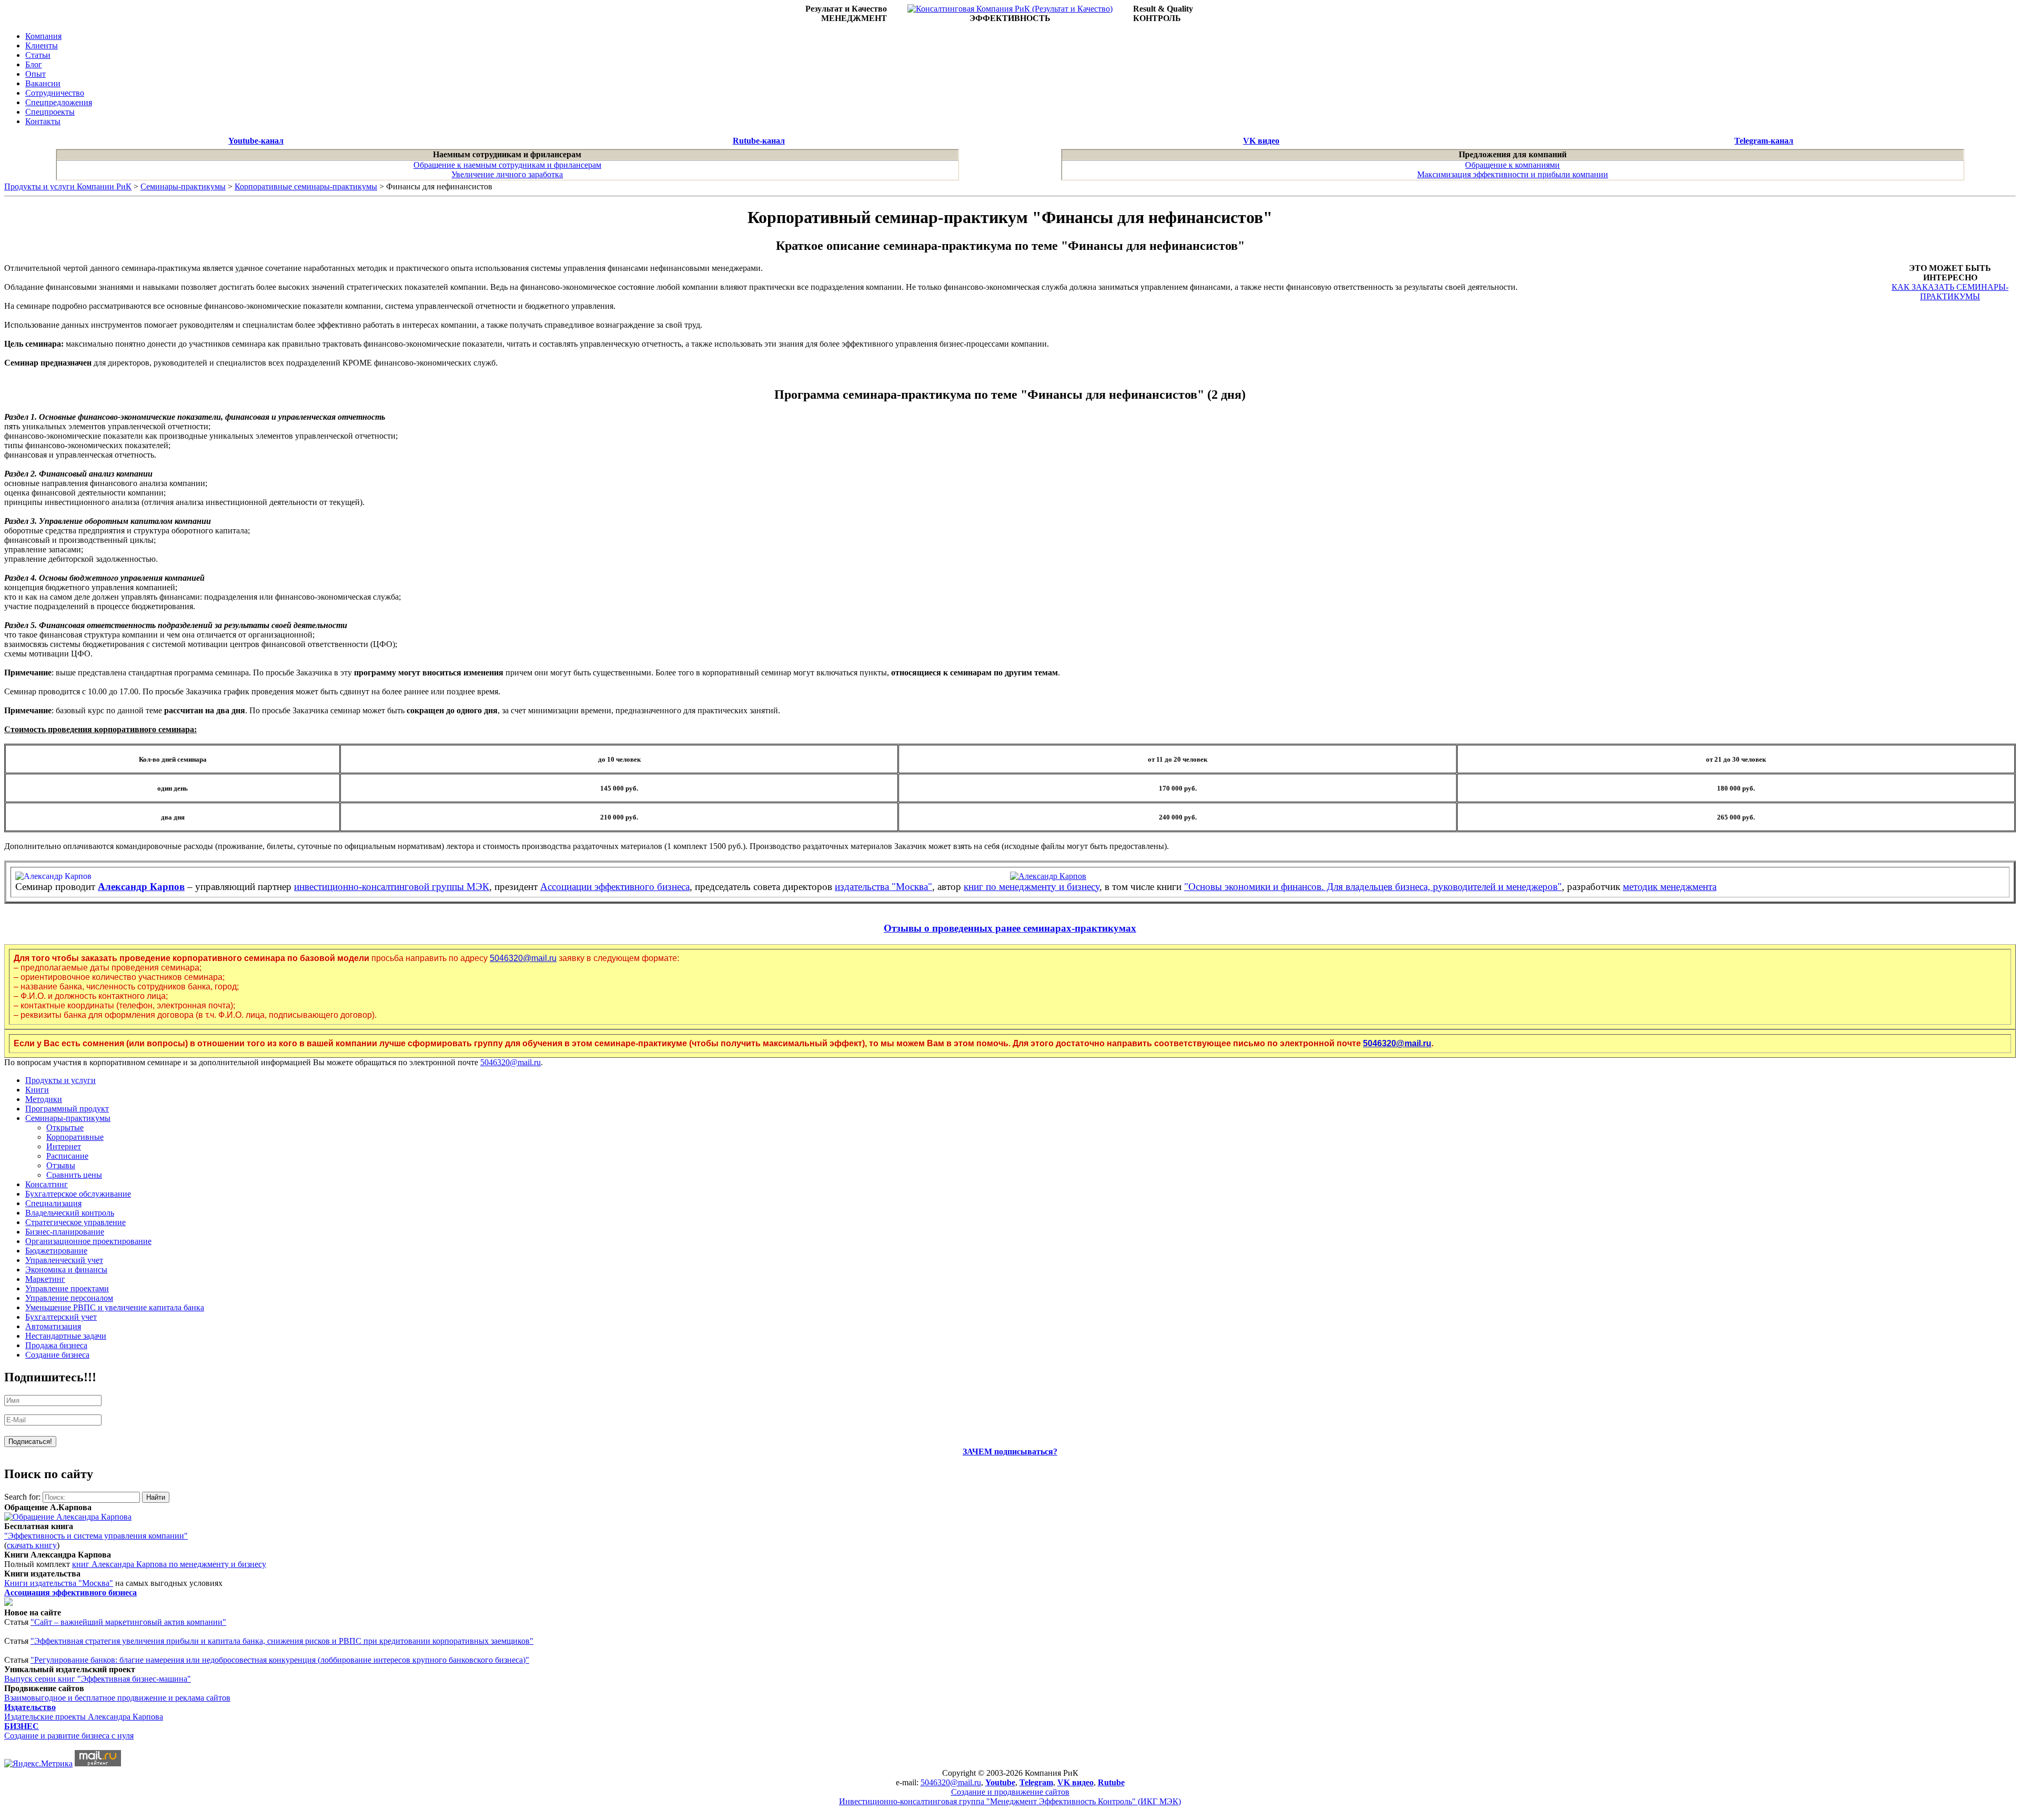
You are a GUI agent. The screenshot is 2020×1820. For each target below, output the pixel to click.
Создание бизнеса (57, 1355)
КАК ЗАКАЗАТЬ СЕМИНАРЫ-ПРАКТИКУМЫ (1950, 292)
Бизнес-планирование (65, 1232)
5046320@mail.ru (523, 958)
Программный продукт (67, 1109)
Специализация (53, 1203)
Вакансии (43, 83)
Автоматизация (53, 1326)
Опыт (36, 74)
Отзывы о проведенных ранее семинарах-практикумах (1010, 928)
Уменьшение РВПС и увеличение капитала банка (115, 1307)
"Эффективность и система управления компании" (96, 1536)
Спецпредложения (59, 102)
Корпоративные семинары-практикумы (306, 186)
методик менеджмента (1670, 887)
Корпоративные (75, 1137)
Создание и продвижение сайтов (1010, 1792)
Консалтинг (47, 1184)
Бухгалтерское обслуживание (78, 1194)
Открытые (65, 1128)
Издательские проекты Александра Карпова (84, 1717)
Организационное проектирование (88, 1241)
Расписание (67, 1156)
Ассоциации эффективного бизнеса (615, 887)
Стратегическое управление (75, 1222)
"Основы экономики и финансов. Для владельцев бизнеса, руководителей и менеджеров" (1373, 887)
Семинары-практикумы (183, 186)
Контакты (43, 121)
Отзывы (61, 1165)
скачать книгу (32, 1545)
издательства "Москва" (883, 887)
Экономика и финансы (66, 1270)
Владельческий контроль (70, 1213)
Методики (44, 1099)
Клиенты (42, 45)
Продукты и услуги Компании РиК (68, 186)
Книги (37, 1090)
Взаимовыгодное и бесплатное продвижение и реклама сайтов (117, 1698)
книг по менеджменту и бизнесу (1032, 887)
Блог (34, 64)
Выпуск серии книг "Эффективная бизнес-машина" (98, 1679)
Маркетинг (45, 1279)
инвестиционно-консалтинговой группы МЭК (392, 887)
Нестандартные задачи (66, 1336)
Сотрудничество (55, 93)
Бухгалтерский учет (61, 1317)
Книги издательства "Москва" (59, 1583)
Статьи (38, 55)
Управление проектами (67, 1288)
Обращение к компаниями (1512, 165)
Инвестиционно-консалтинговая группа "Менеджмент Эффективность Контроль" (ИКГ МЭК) (1010, 1801)
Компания (43, 36)
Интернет (64, 1146)
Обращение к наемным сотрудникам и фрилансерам (507, 165)
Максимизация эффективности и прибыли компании (1513, 174)
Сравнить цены (74, 1175)
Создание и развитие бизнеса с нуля (69, 1736)
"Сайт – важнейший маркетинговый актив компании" (128, 1622)
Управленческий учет (64, 1260)
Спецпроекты (50, 112)
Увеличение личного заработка (507, 174)
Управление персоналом (69, 1298)
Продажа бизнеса (56, 1345)
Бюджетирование (56, 1251)
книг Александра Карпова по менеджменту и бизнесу (169, 1564)
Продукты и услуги (60, 1080)
